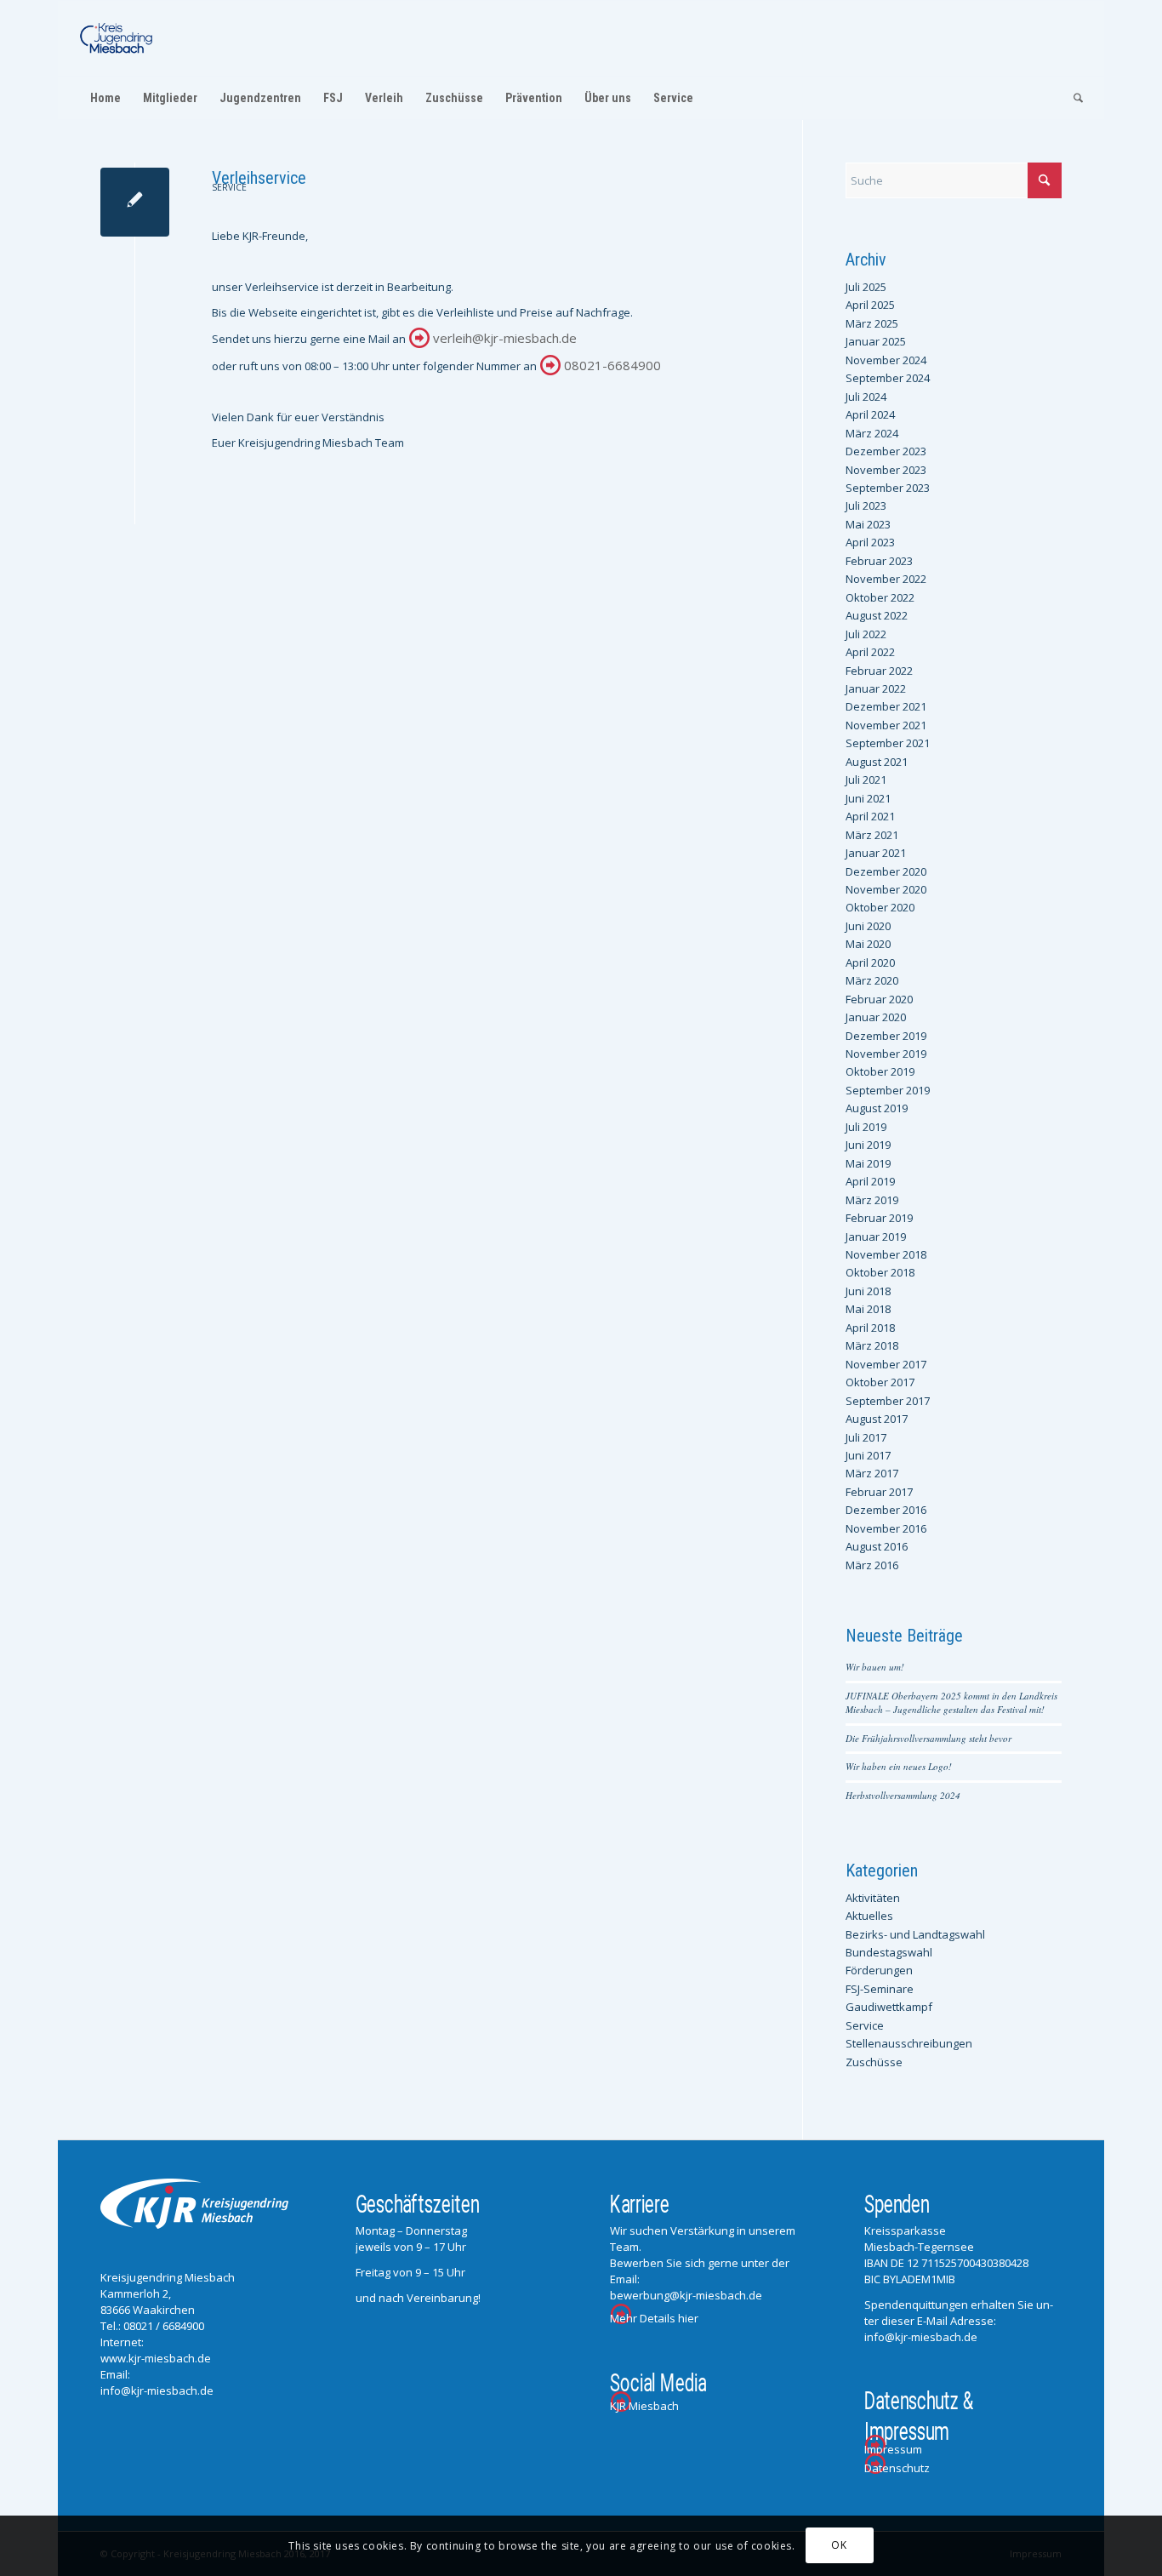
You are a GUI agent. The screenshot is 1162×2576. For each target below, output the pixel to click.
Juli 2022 (866, 634)
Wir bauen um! (875, 1667)
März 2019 (872, 1200)
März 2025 (872, 323)
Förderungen (879, 1970)
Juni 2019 (868, 1145)
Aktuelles (869, 1916)
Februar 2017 (879, 1492)
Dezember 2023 (886, 451)
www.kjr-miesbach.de (156, 2358)
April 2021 (870, 816)
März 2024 (872, 433)
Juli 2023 (866, 505)
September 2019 (888, 1090)
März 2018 (872, 1345)
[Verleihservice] (135, 202)
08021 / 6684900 (164, 2326)
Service (229, 187)
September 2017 (888, 1401)
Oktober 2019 (880, 1071)
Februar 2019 (879, 1218)
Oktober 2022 (880, 597)
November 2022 (886, 579)
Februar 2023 (879, 561)
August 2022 (877, 615)
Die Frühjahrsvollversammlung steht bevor (928, 1738)
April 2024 (870, 414)
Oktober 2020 (880, 907)
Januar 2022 (876, 688)
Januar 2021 (876, 853)
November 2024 (886, 360)
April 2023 (870, 542)
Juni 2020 (868, 926)
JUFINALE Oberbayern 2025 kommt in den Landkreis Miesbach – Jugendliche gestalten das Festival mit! (951, 1703)
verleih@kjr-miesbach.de (505, 338)
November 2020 (886, 889)
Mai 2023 (868, 524)
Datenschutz (897, 2468)
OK (839, 2546)
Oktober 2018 (880, 1272)
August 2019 (877, 1108)
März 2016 (872, 1565)
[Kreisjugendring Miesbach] (117, 38)
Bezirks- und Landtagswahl (915, 1934)
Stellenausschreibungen (909, 2043)
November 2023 (886, 470)
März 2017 (872, 1473)
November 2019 (886, 1054)
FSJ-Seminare (880, 1989)
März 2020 (872, 980)
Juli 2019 (866, 1127)
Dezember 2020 (886, 871)
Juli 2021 (866, 780)
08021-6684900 (612, 365)
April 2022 (870, 652)
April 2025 (870, 305)
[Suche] (1073, 98)
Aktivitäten (873, 1898)
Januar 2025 (876, 341)
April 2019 (870, 1181)
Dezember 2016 (886, 1510)
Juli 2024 (866, 397)
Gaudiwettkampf (889, 2007)
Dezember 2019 (886, 1036)
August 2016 (877, 1546)
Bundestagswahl (889, 1952)
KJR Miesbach (644, 2406)
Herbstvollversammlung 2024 (903, 1795)
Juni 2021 (868, 798)
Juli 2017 (866, 1437)
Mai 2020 (868, 944)
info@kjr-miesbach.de (157, 2390)
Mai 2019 (868, 1163)
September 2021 (888, 743)
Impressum (893, 2449)
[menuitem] (105, 98)
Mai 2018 (868, 1309)
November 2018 (886, 1254)
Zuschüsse (874, 2062)
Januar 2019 (876, 1237)
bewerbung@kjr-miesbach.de (686, 2295)
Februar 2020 (879, 999)
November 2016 (886, 1528)
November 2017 (886, 1364)
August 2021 (877, 762)
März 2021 (872, 835)
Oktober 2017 (880, 1382)
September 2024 (888, 378)
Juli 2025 (866, 287)
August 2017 (877, 1419)
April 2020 (870, 962)
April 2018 (870, 1328)
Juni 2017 (868, 1455)
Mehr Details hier (654, 2318)
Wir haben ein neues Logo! (899, 1766)
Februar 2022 (879, 671)
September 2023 (888, 488)
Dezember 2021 (886, 706)
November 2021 (886, 725)
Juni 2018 (868, 1291)
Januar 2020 (876, 1017)
